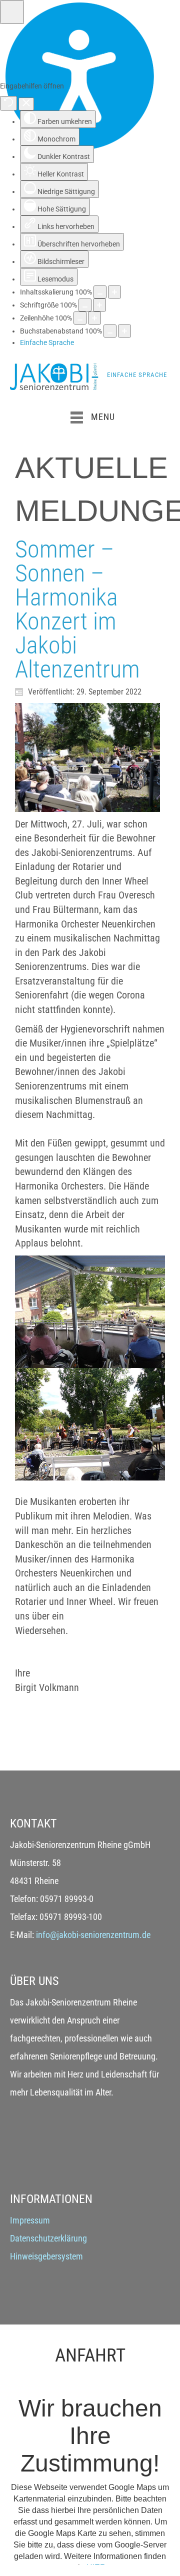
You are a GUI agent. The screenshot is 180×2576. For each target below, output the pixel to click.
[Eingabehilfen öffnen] (12, 12)
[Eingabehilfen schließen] (26, 104)
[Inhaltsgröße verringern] (100, 292)
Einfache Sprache (137, 375)
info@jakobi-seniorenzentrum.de (93, 1935)
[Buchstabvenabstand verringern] (110, 331)
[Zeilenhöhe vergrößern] (94, 318)
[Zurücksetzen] (8, 103)
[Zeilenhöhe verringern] (80, 318)
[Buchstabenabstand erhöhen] (124, 331)
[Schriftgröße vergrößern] (99, 305)
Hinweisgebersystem (46, 2256)
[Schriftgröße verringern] (85, 305)
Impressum (30, 2220)
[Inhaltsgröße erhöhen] (114, 292)
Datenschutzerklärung (48, 2238)
